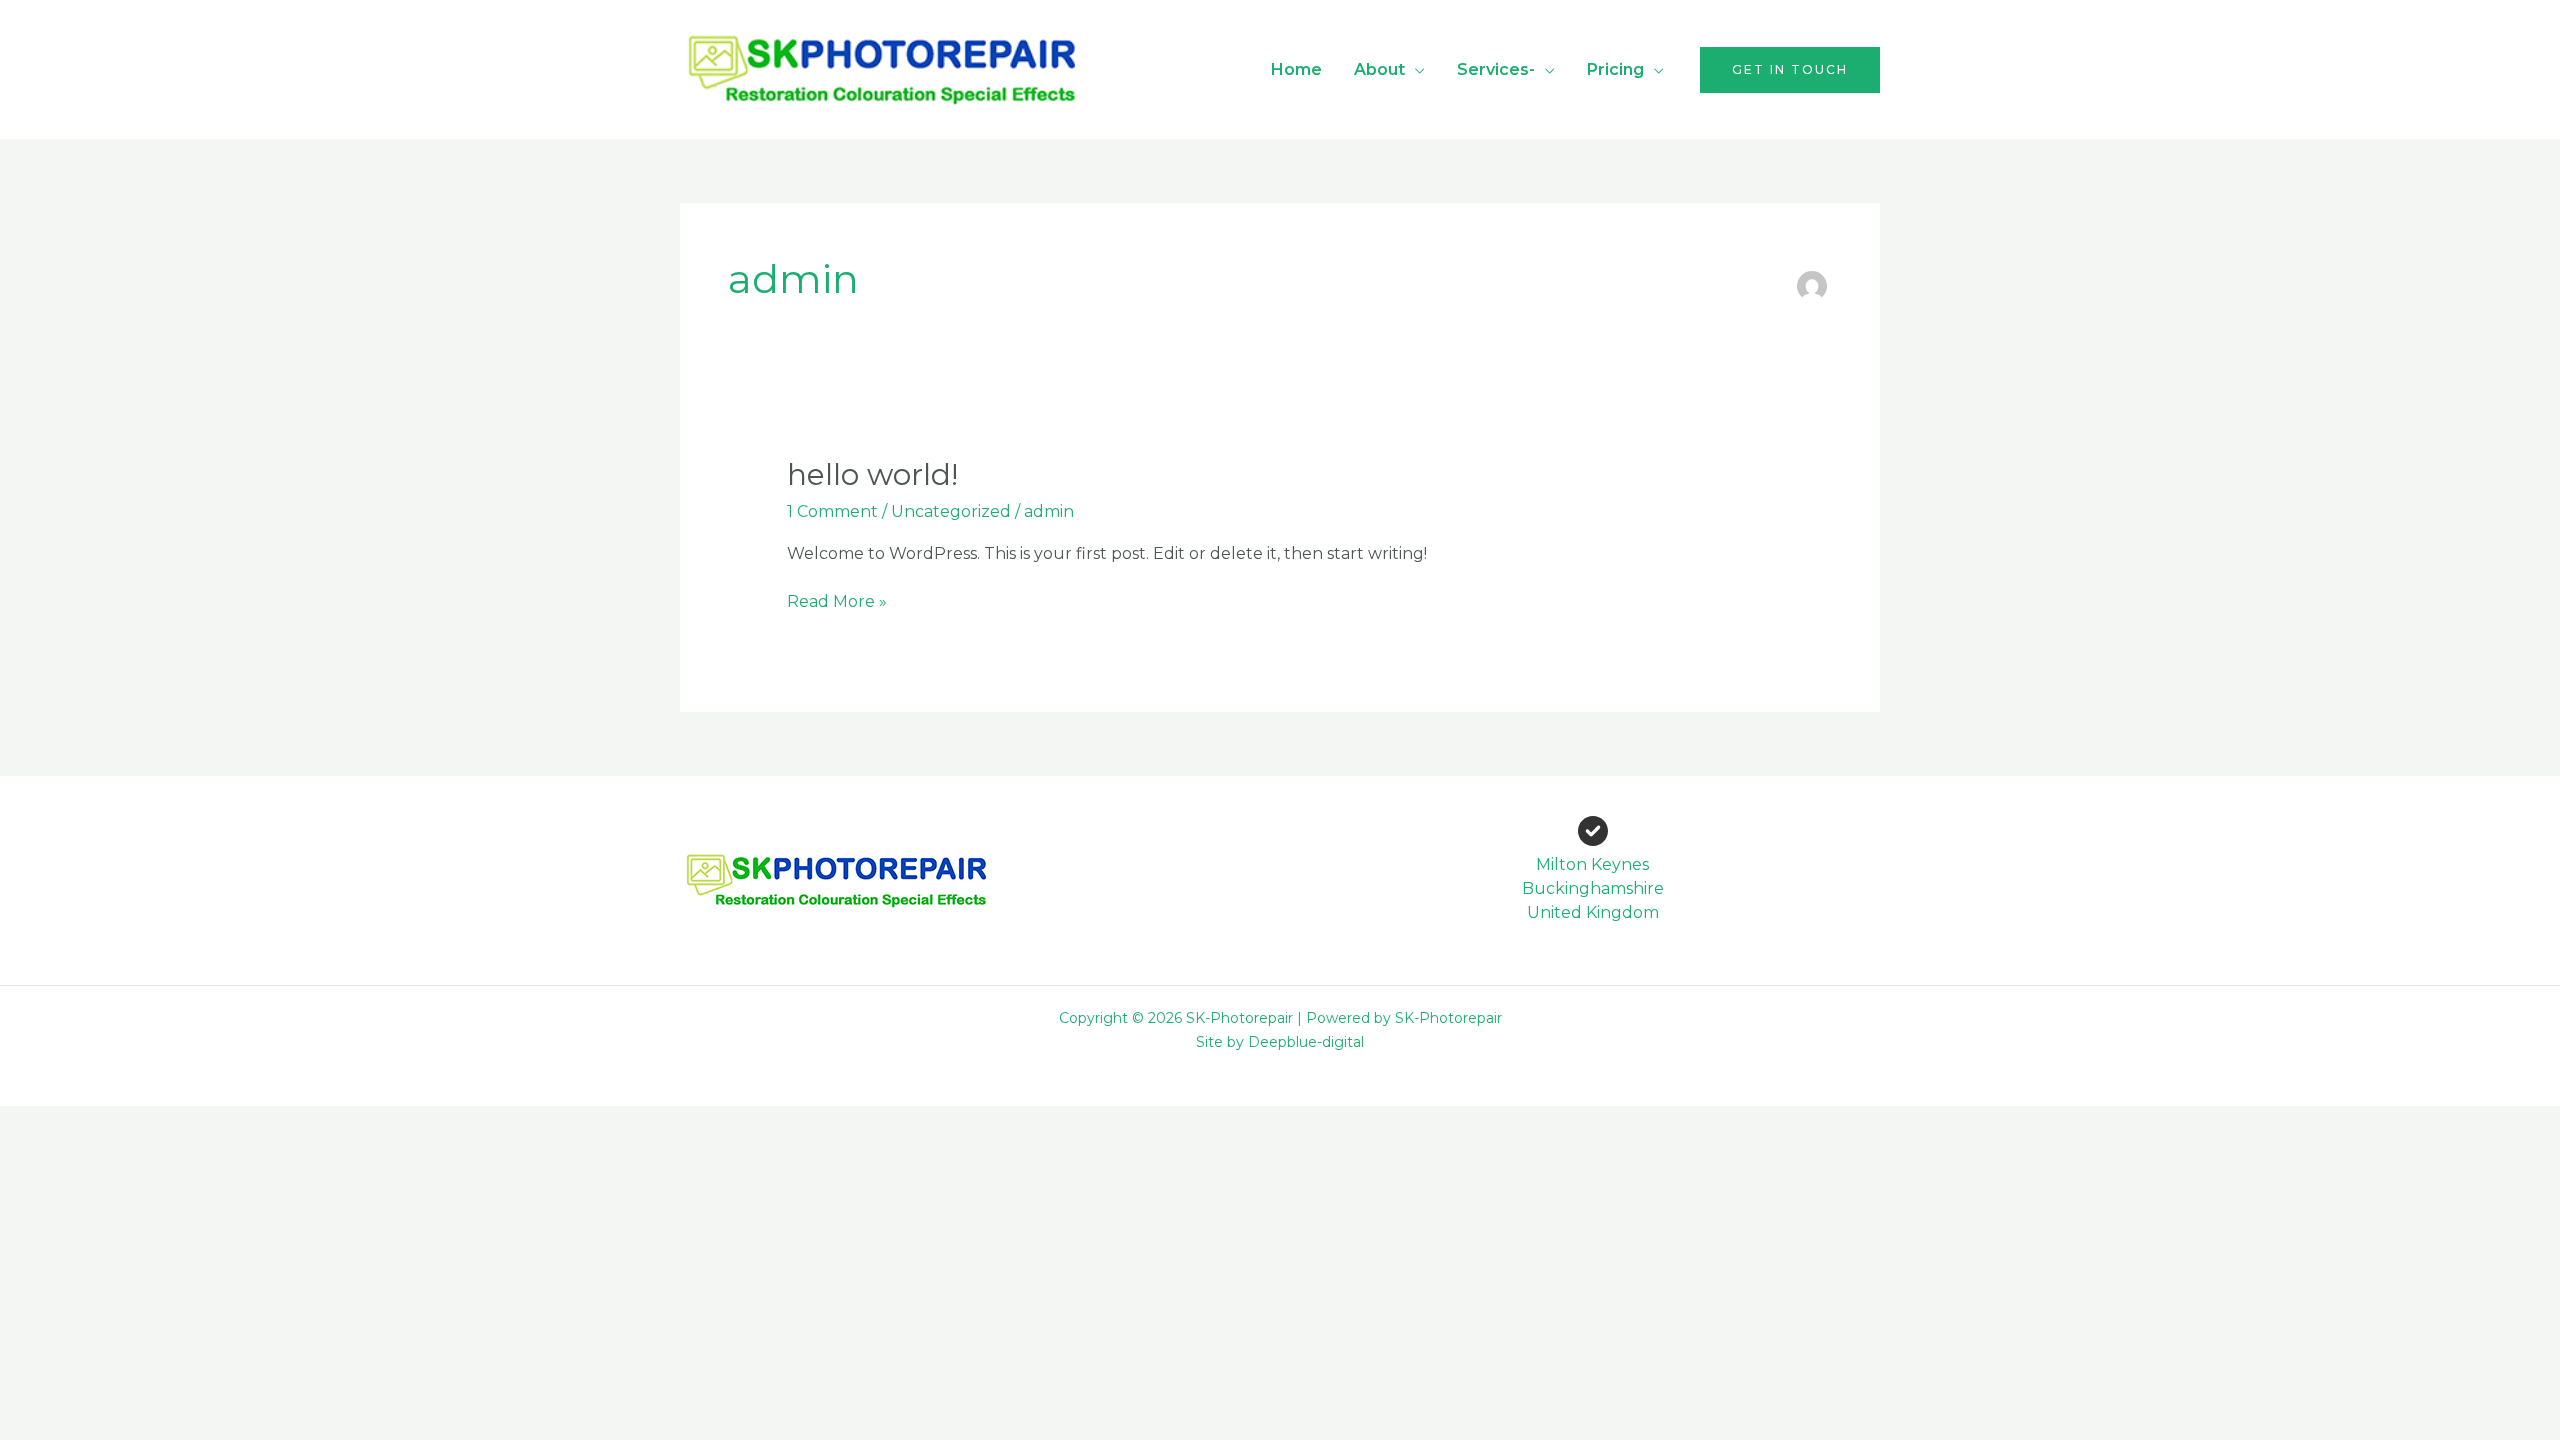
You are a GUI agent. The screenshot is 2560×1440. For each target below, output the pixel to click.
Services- (1496, 69)
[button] (1790, 70)
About (1379, 69)
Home (1296, 69)
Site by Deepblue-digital (1280, 1042)
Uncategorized (951, 511)
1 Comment (832, 511)
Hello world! (872, 474)
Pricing (1615, 69)
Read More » (837, 600)
